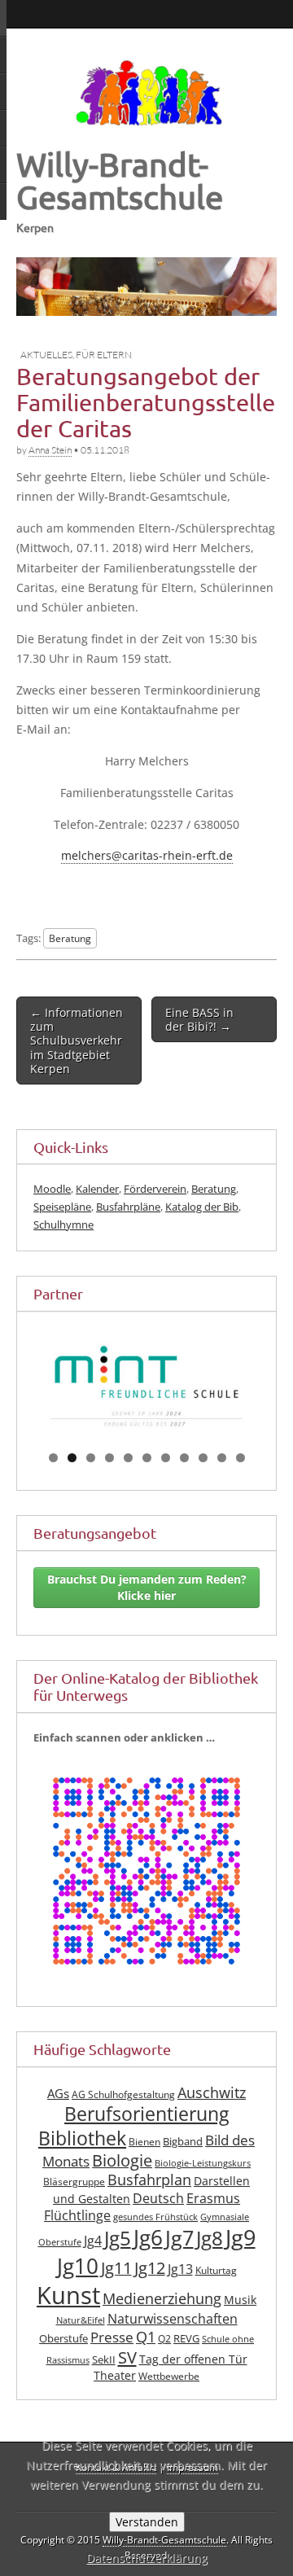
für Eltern (104, 355)
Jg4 (93, 2241)
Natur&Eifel (81, 2320)
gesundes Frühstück (155, 2217)
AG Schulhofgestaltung (123, 2094)
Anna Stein (50, 450)
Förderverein (155, 1189)
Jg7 (179, 2237)
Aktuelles (46, 355)
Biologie (122, 2160)
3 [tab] (91, 1458)
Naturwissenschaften (173, 2319)
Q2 (164, 2339)
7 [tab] (166, 1458)
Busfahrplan (149, 2180)
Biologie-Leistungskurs (203, 2163)
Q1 (146, 2337)
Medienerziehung (162, 2298)
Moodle (52, 1189)
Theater (115, 2375)
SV (127, 2357)
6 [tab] (147, 1458)
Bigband (183, 2142)
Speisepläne (62, 1207)
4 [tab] (109, 1458)
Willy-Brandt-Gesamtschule (120, 180)
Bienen (144, 2142)
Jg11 (116, 2268)
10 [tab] (223, 1458)
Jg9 (241, 2237)
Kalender (97, 1189)
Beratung (70, 938)
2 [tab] (72, 1458)
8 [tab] (184, 1458)
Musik (240, 2300)
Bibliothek (82, 2138)
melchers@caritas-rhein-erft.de (147, 855)
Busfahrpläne (128, 1207)
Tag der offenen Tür (193, 2359)
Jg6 (148, 2237)
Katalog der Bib (202, 1207)
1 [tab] (53, 1458)
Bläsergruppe (74, 2182)
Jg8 (210, 2238)
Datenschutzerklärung (147, 2558)
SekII (104, 2360)
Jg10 (78, 2266)
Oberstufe (63, 2339)
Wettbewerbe (169, 2376)
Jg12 (150, 2268)
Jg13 (180, 2269)
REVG (186, 2339)
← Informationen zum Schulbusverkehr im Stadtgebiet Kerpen (77, 1040)
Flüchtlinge (77, 2215)
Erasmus (213, 2198)
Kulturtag (216, 2270)
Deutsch (158, 2198)
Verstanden (147, 2522)
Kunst (68, 2295)
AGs (58, 2093)
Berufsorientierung (146, 2114)
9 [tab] (203, 1458)
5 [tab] (128, 1458)
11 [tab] (241, 1458)
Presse (112, 2337)
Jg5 (118, 2238)
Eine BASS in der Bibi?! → (199, 1019)
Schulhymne (63, 1224)
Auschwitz (212, 2092)
